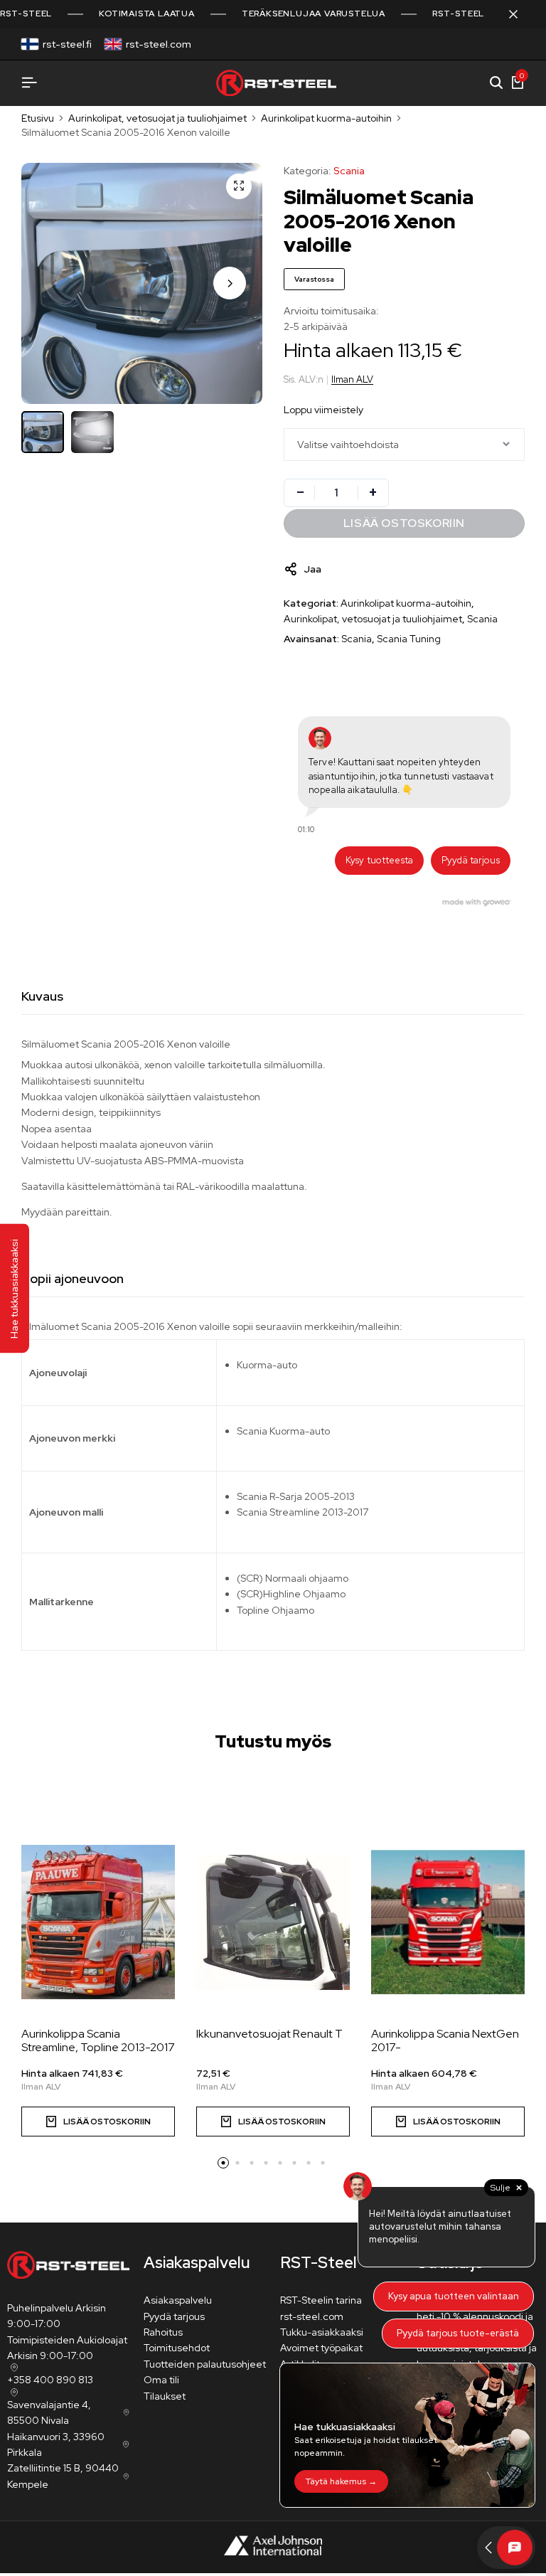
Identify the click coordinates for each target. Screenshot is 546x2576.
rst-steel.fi (67, 44)
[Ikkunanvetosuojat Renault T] (273, 1922)
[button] (230, 283)
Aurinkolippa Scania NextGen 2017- (445, 2040)
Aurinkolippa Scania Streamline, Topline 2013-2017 (98, 2040)
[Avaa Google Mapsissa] (13, 2368)
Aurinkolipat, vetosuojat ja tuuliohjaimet (157, 118)
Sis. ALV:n (304, 379)
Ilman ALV (352, 379)
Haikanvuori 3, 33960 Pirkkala (56, 2444)
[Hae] (496, 83)
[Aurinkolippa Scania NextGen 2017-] (448, 1922)
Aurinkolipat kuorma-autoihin (326, 118)
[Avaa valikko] (29, 83)
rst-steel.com (159, 44)
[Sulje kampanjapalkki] (520, 14)
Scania (349, 171)
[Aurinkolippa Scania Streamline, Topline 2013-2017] (98, 1922)
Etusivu (38, 118)
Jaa (312, 569)
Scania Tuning (409, 639)
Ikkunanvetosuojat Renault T (269, 2034)
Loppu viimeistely (323, 410)
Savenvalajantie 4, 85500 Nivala (49, 2412)
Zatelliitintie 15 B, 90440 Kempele (63, 2476)
